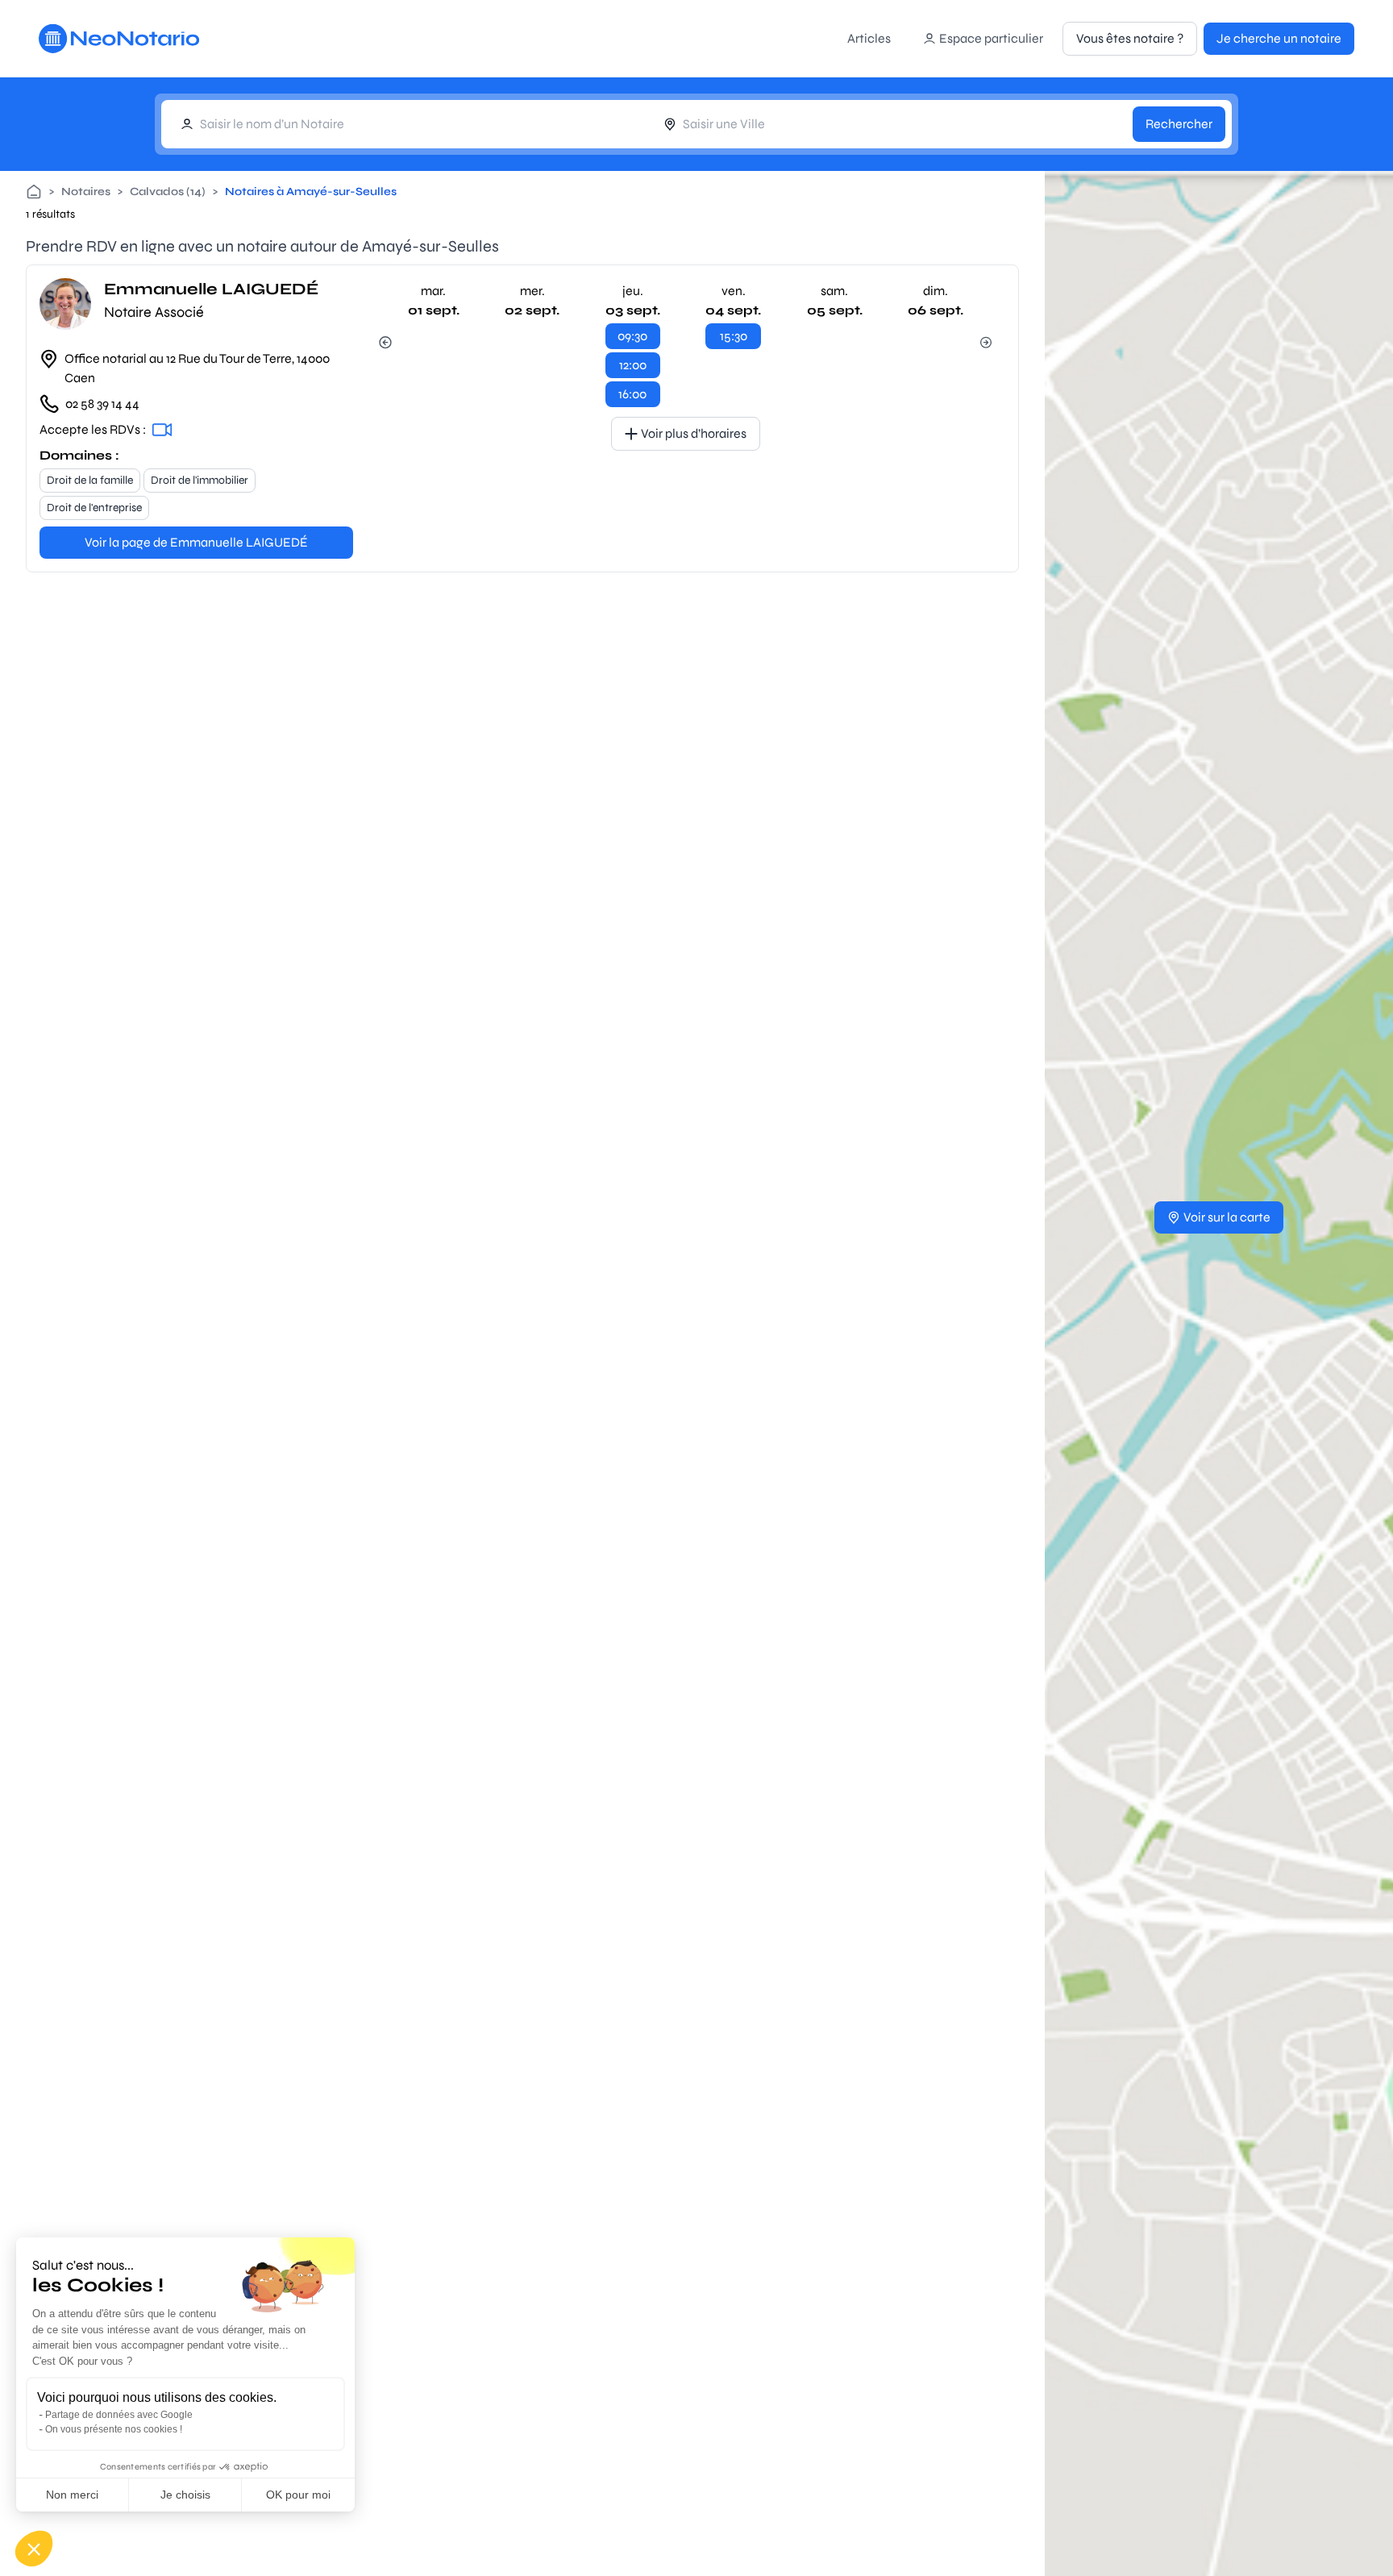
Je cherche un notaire (1279, 38)
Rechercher (1179, 124)
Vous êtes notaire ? (1130, 38)
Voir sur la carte (1227, 1217)
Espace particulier (991, 38)
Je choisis (185, 2495)
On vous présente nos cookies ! (114, 2429)
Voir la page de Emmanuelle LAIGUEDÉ (196, 542)
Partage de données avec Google (119, 2415)
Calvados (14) (168, 191)
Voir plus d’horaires (694, 433)
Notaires (86, 191)
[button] (34, 2549)
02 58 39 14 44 (102, 404)
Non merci (72, 2495)
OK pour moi (298, 2495)
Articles (869, 38)
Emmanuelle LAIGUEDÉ (211, 289)
